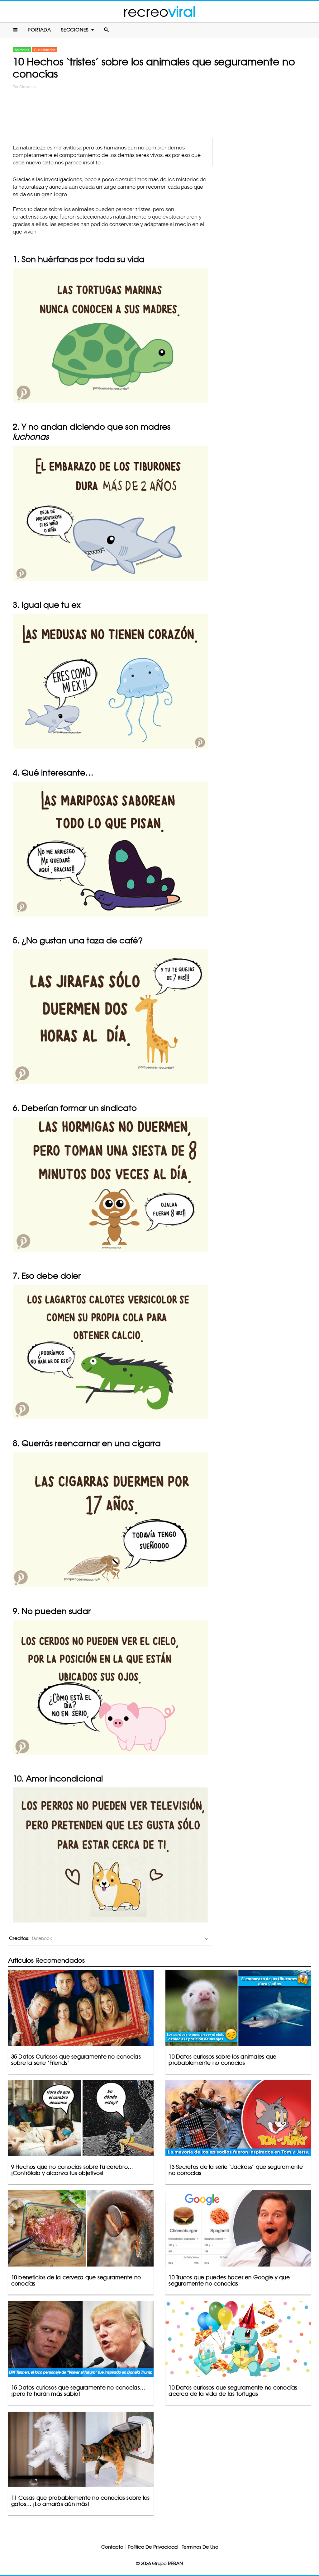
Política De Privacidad (153, 2547)
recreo (159, 12)
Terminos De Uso (200, 2547)
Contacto (112, 2547)
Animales (22, 50)
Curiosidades (45, 50)
